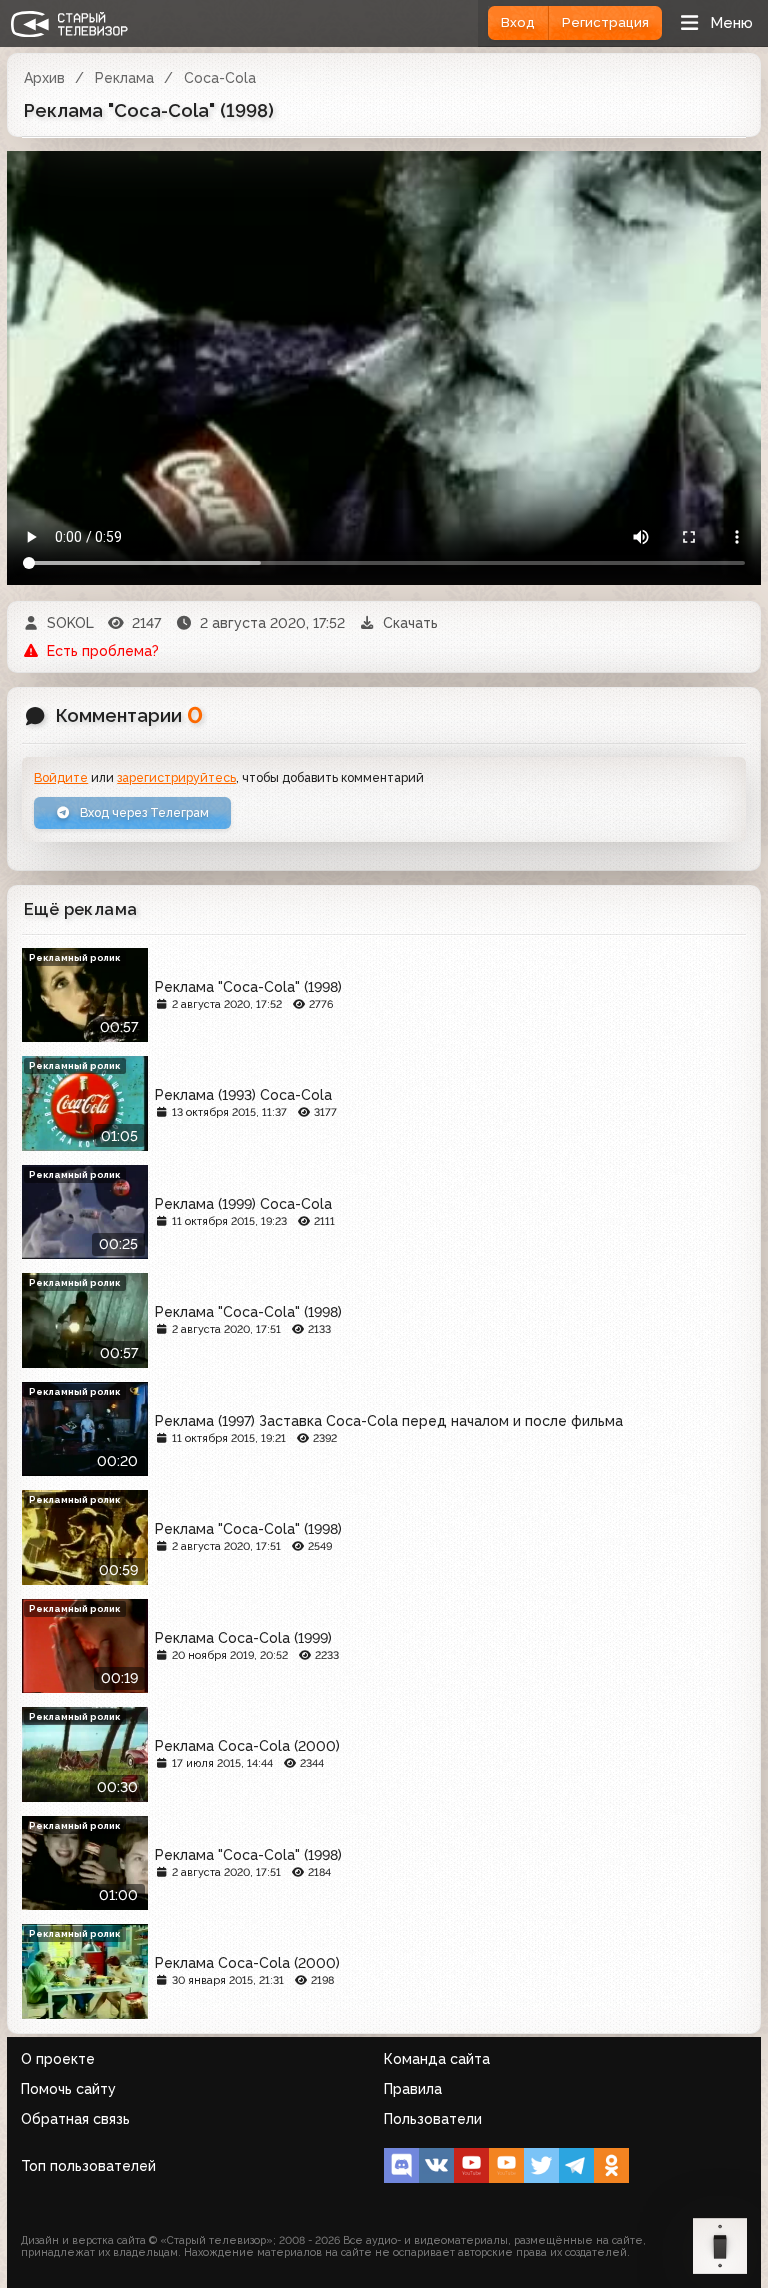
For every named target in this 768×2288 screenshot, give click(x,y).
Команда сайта (437, 2059)
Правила (413, 2089)
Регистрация (605, 22)
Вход (518, 22)
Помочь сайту (68, 2089)
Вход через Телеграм (143, 812)
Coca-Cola (220, 78)
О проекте (58, 2059)
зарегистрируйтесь (176, 777)
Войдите (61, 777)
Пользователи (433, 2119)
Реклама (124, 78)
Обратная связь (75, 2119)
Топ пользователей (88, 2166)
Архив (44, 78)
